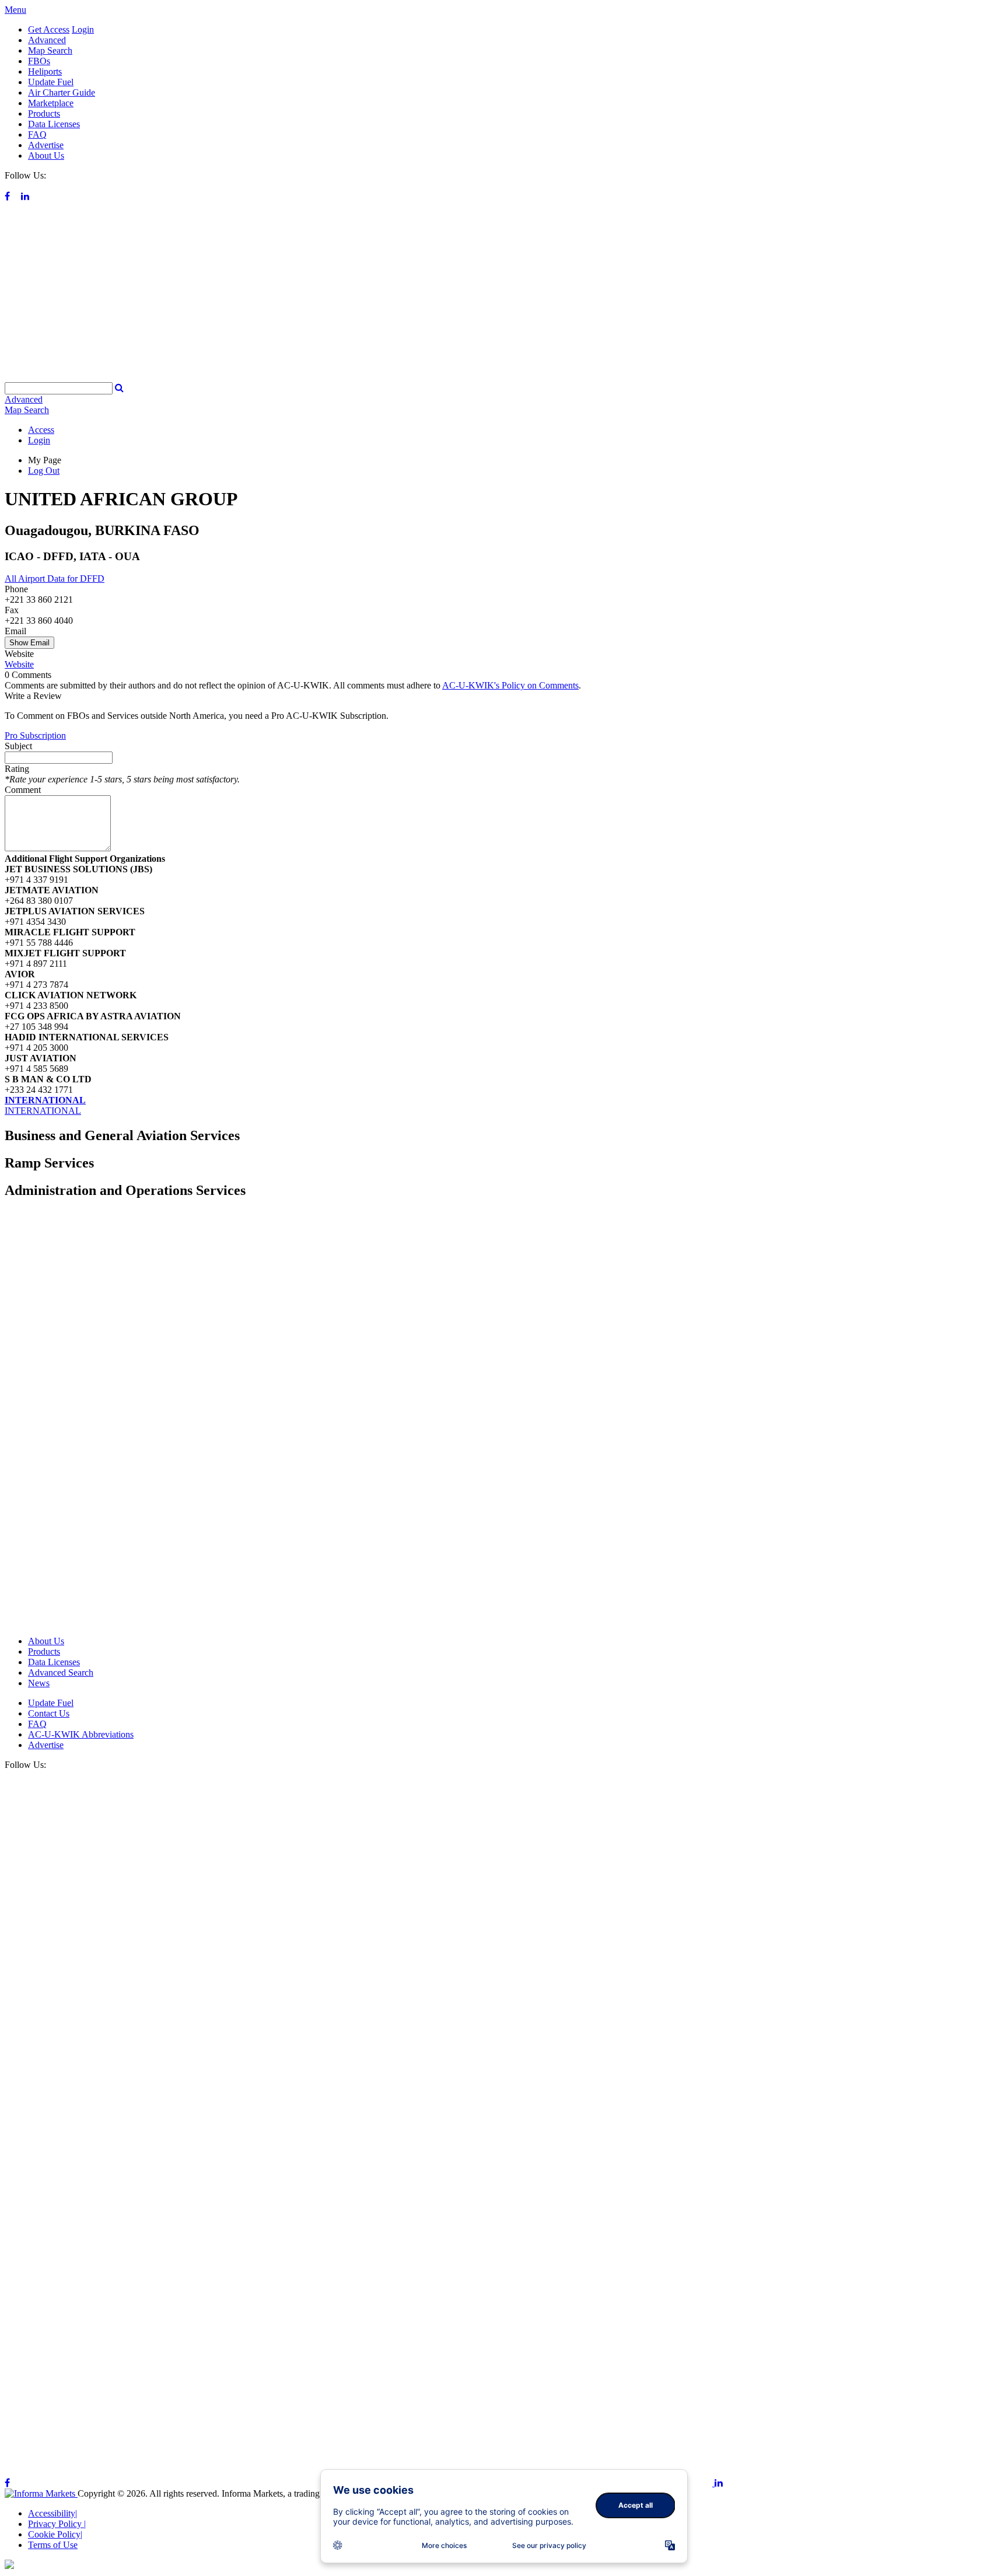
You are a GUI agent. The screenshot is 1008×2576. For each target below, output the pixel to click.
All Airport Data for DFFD (55, 579)
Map (27, 410)
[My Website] (504, 377)
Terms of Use (53, 2545)
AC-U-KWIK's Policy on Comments (510, 685)
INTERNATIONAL (45, 1100)
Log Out (44, 471)
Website (19, 664)
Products (44, 113)
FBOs (39, 61)
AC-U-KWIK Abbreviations (81, 1734)
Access (41, 430)
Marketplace (51, 103)
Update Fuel (51, 82)
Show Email (29, 643)
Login (83, 29)
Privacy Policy (57, 2524)
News (39, 1683)
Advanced (47, 40)
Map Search (50, 50)
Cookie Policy (55, 2534)
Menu (15, 10)
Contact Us (49, 1713)
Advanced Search (61, 1673)
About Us (46, 155)
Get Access (49, 29)
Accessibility (52, 2513)
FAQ (37, 134)
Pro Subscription (35, 735)
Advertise (46, 145)
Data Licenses (54, 124)
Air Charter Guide (62, 92)
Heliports (45, 71)
